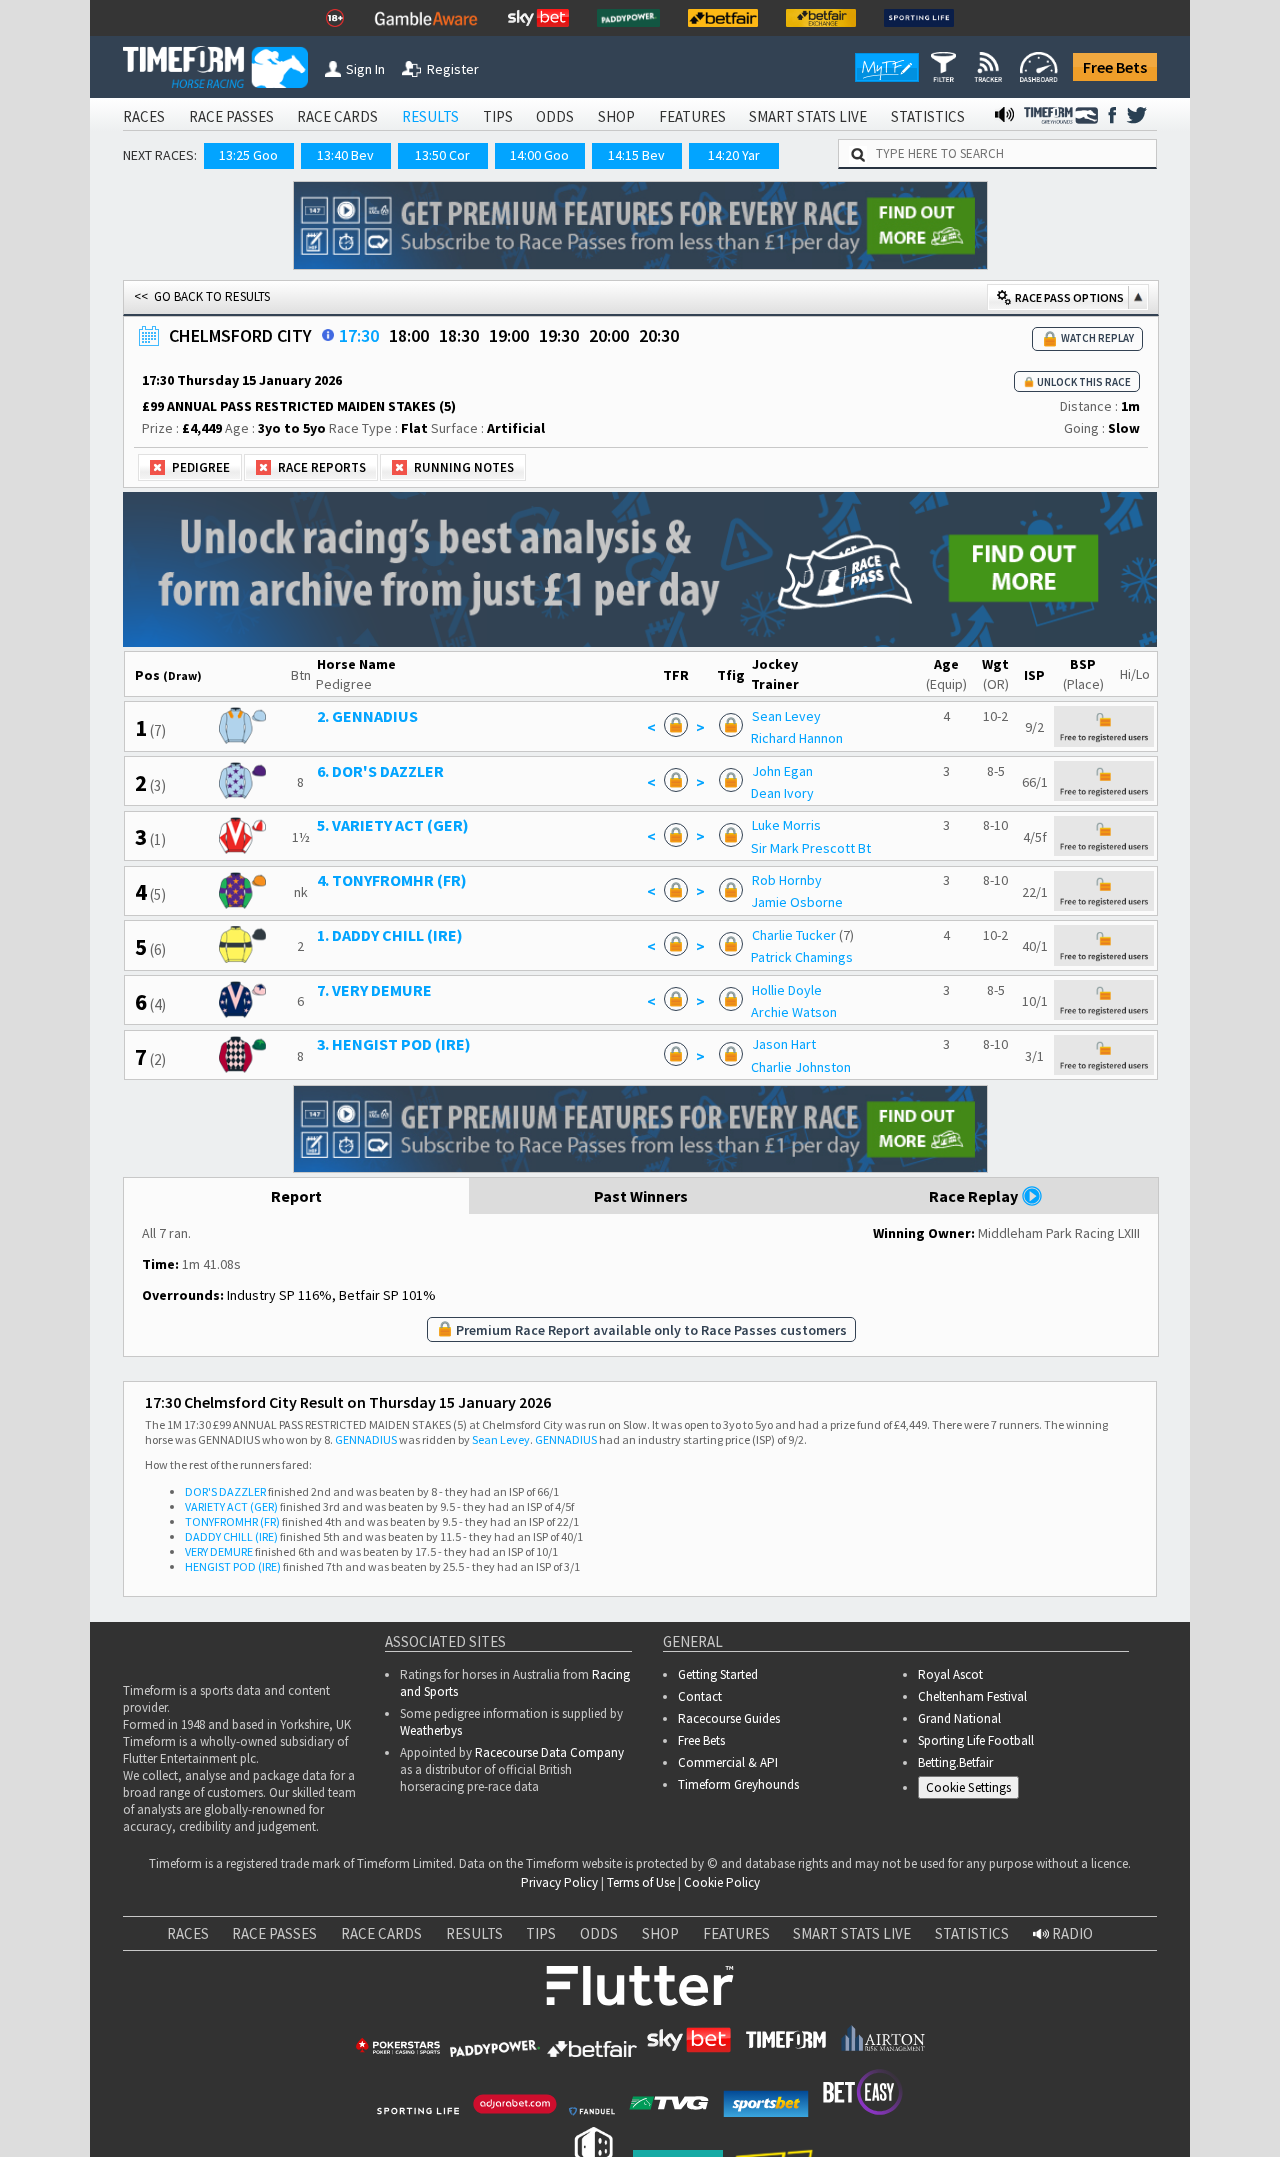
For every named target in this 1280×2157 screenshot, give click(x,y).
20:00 (609, 335)
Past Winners (641, 1196)
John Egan (782, 771)
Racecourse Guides (729, 1718)
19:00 (509, 335)
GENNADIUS (366, 1439)
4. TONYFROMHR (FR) (392, 880)
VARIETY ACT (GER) (231, 1506)
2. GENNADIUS (367, 716)
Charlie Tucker (794, 935)
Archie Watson (794, 1012)
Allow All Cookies (888, 2084)
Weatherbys (431, 1730)
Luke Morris (786, 825)
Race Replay (975, 1196)
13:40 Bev (345, 155)
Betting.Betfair (955, 1762)
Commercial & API (728, 1762)
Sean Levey (786, 716)
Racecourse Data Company (549, 1752)
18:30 (459, 335)
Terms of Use (641, 1882)
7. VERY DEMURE (374, 990)
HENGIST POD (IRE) (233, 1566)
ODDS (555, 116)
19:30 (559, 335)
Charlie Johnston (801, 1067)
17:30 (359, 335)
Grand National (959, 1718)
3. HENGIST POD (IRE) (394, 1044)
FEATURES (692, 116)
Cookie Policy (722, 1882)
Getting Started (718, 1674)
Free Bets (1115, 67)
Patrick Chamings (802, 957)
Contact (700, 1696)
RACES (144, 116)
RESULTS (430, 116)
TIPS (498, 116)
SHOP (616, 116)
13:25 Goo (248, 155)
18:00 (409, 335)
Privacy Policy (559, 1882)
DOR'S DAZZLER (225, 1491)
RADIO (1071, 1933)
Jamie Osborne (797, 902)
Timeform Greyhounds (738, 1784)
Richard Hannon (797, 738)
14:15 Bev (636, 155)
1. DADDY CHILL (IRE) (390, 935)
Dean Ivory (782, 793)
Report (296, 1196)
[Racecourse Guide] (328, 335)
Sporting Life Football (976, 1740)
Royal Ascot (950, 1674)
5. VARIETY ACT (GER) (393, 825)
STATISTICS (928, 116)
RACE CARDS (337, 116)
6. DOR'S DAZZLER (380, 771)
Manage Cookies (973, 1791)
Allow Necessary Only (1038, 2084)
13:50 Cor (442, 155)
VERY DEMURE (219, 1551)
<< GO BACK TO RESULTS (202, 296)
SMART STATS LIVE (808, 116)
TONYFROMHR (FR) (232, 1521)
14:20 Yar (734, 155)
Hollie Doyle (787, 990)
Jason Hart (784, 1044)
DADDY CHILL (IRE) (231, 1536)
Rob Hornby (787, 880)
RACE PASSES (231, 116)
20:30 (659, 335)
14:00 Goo (539, 155)
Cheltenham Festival (972, 1696)
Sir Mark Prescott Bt (811, 848)
